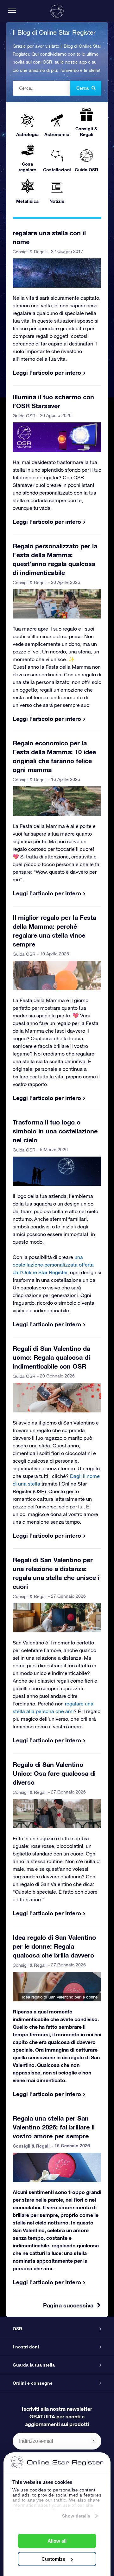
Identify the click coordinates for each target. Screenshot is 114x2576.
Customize (53, 2559)
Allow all (57, 2541)
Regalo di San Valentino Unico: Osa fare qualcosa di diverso (54, 1773)
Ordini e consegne (33, 2383)
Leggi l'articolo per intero (47, 372)
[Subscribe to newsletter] (94, 2441)
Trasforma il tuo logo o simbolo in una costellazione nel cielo (55, 1131)
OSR (17, 2329)
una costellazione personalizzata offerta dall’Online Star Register (53, 1265)
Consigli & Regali (30, 252)
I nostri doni (26, 2347)
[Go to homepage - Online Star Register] (57, 11)
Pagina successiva (68, 2305)
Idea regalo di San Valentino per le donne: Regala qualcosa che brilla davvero (54, 1946)
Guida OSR (24, 416)
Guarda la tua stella (34, 2365)
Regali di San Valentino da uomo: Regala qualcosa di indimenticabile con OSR (51, 1357)
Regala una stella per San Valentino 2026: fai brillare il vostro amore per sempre (54, 2127)
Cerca (82, 88)
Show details (76, 2516)
